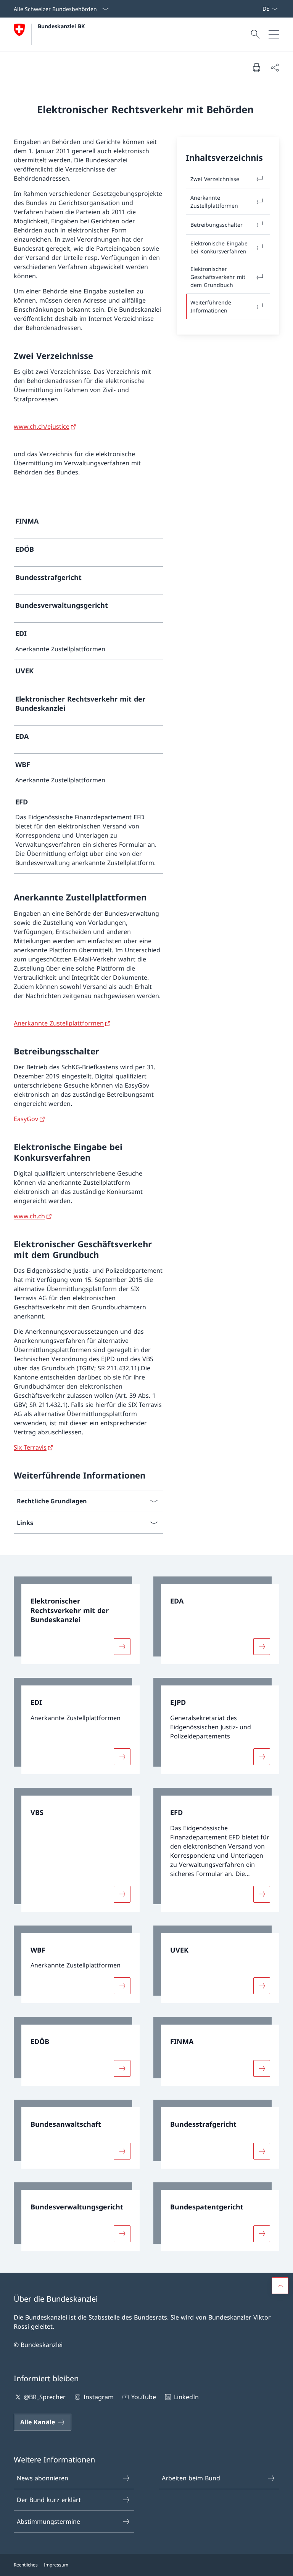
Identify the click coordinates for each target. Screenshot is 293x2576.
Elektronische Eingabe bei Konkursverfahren (219, 247)
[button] (280, 2286)
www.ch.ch (29, 1216)
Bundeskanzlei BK (61, 26)
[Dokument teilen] (275, 67)
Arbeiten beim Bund (191, 2478)
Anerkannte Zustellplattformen (214, 202)
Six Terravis (30, 1447)
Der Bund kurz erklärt (49, 2500)
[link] (88, 524)
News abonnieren (43, 2478)
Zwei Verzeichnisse (215, 179)
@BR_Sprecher (45, 2397)
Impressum (56, 2565)
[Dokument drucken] (256, 67)
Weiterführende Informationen (211, 306)
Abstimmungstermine (48, 2522)
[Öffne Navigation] (274, 34)
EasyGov (26, 1119)
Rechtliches (26, 2565)
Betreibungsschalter (217, 225)
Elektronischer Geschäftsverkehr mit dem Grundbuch (218, 277)
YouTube (144, 2397)
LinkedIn (186, 2397)
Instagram (98, 2397)
